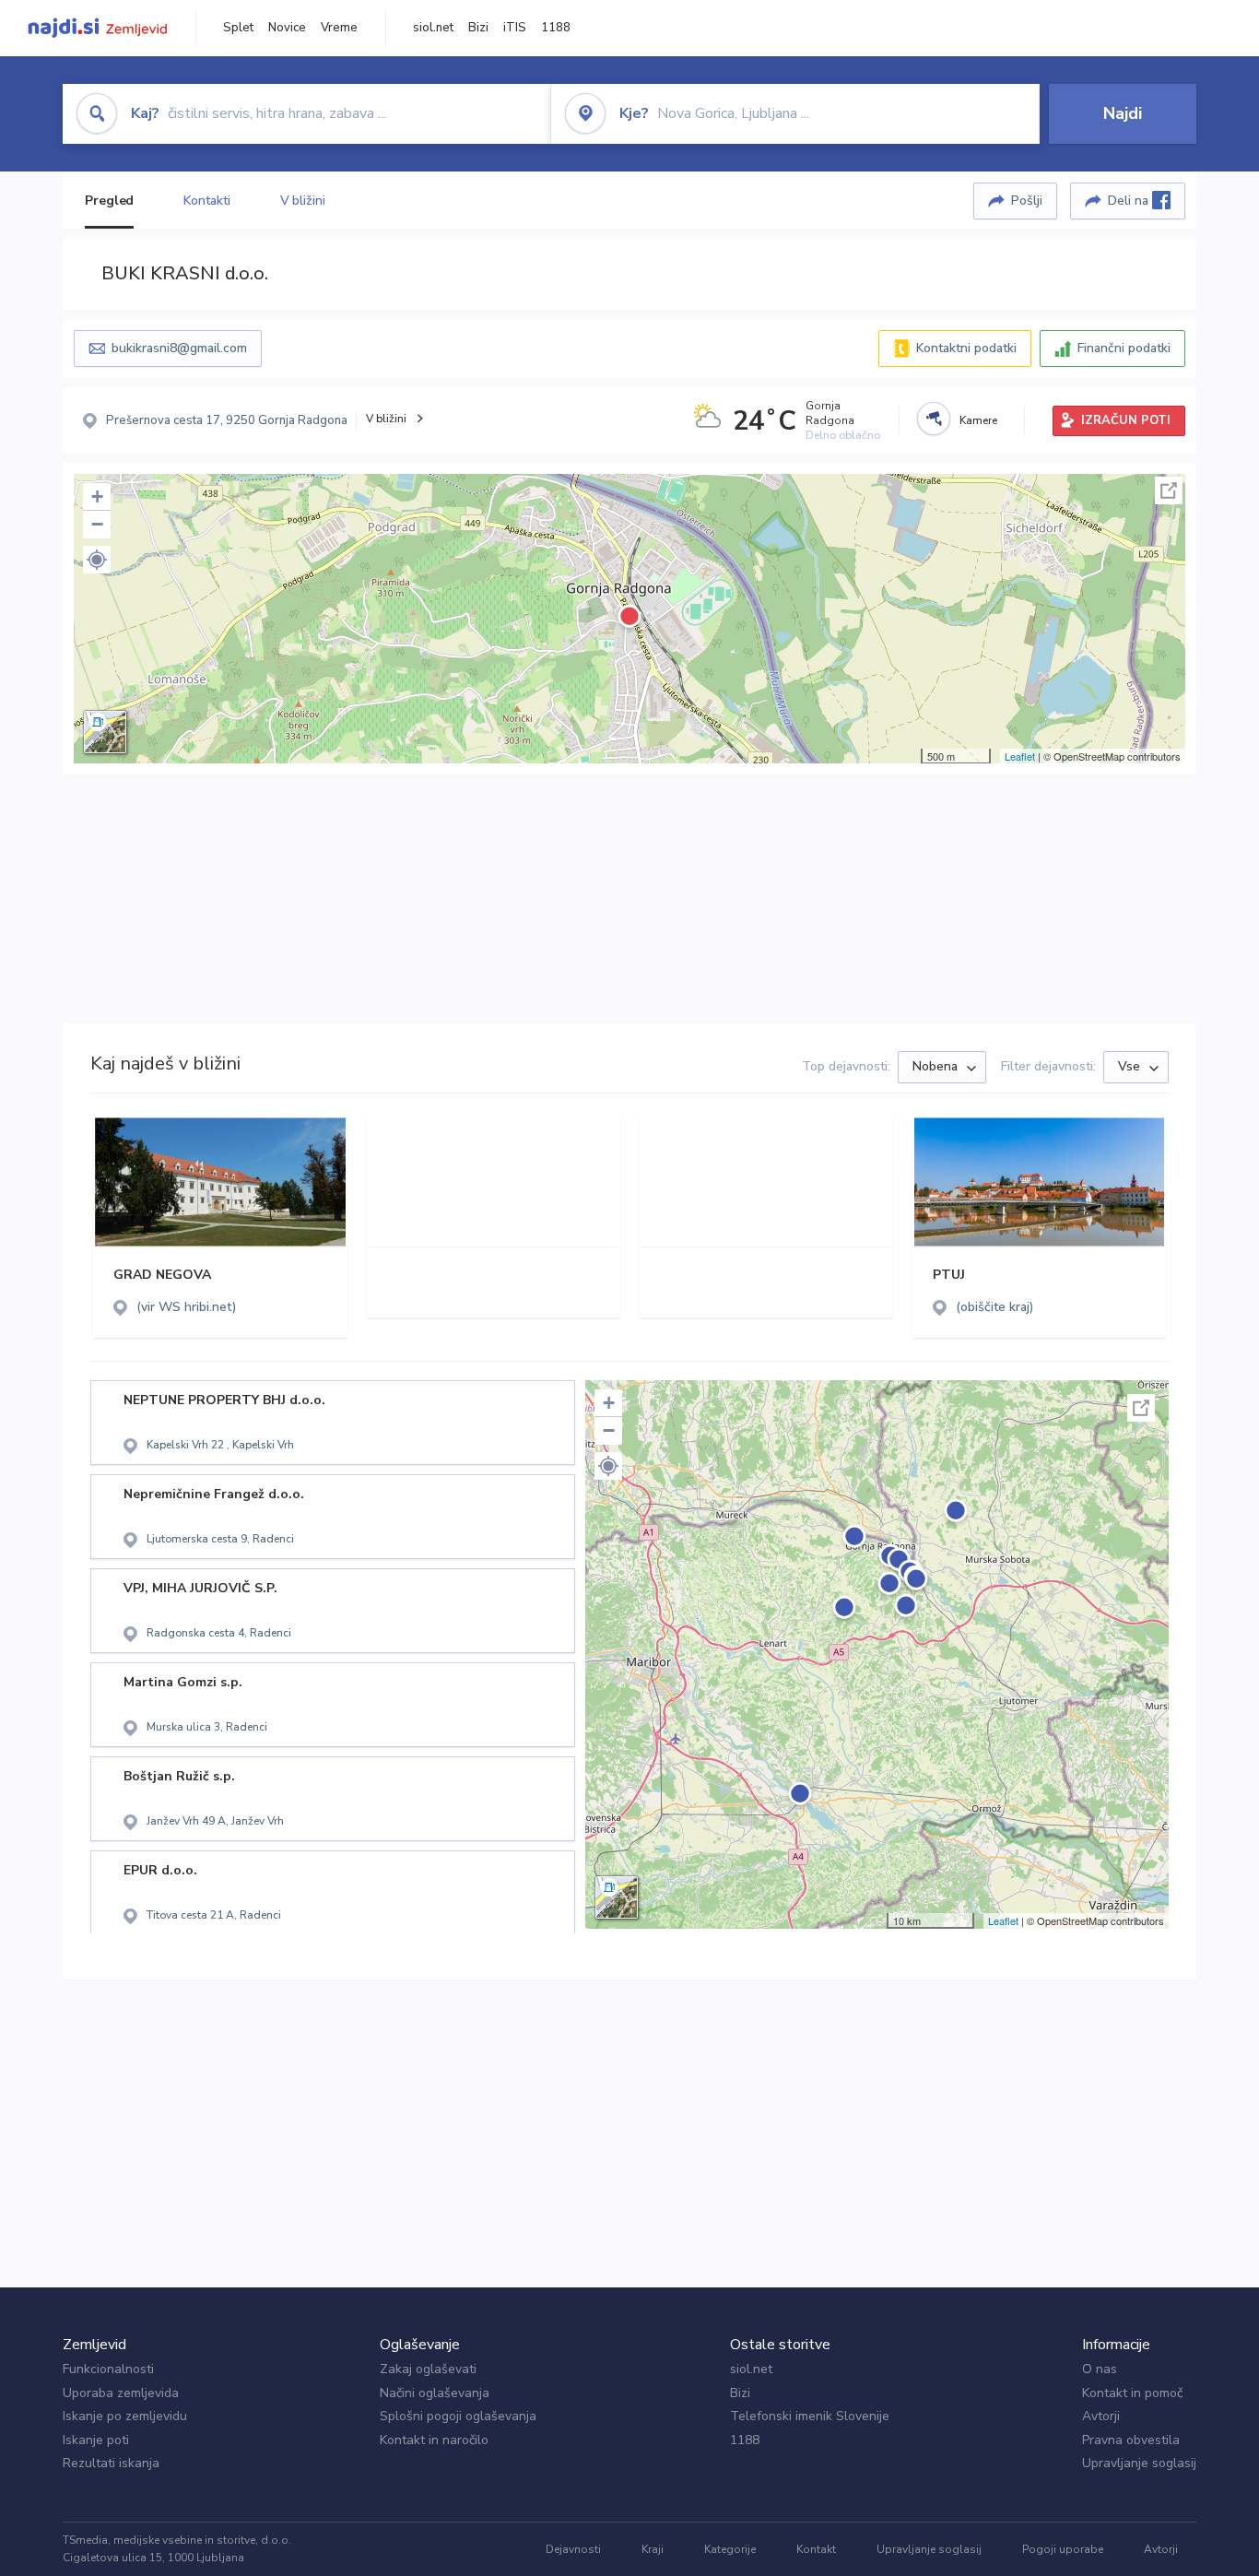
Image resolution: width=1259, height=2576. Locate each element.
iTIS (515, 28)
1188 (556, 28)
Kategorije (730, 2549)
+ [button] (97, 496)
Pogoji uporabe (1063, 2549)
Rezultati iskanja (111, 2463)
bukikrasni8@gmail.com (179, 348)
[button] (97, 560)
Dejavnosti (573, 2549)
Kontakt (816, 2549)
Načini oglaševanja (435, 2393)
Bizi (478, 28)
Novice (287, 28)
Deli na (1130, 201)
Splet (238, 28)
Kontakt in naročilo (434, 2440)
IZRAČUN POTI (1126, 420)
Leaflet (1020, 756)
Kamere (978, 420)
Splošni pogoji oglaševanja (458, 2416)
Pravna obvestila (1131, 2440)
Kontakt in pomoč (1132, 2393)
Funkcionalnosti (108, 2369)
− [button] (97, 524)
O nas (1100, 2369)
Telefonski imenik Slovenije (810, 2416)
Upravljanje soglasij (1139, 2463)
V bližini (303, 201)
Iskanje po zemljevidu (125, 2416)
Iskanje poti (96, 2440)
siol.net (433, 28)
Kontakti (206, 201)
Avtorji (1101, 2416)
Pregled (109, 201)
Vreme (339, 28)
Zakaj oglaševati (428, 2369)
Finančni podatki (1124, 348)
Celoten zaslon (1169, 490)
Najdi (1123, 113)
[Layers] (105, 732)
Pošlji (1027, 201)
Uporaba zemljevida (121, 2393)
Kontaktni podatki (966, 348)
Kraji (653, 2549)
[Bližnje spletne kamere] (934, 419)
